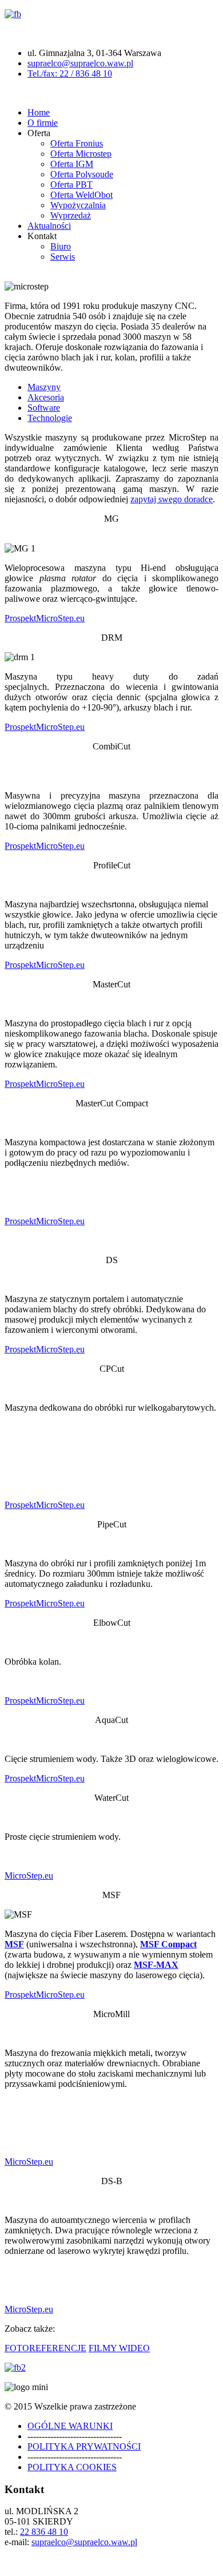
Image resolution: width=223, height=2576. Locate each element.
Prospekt (20, 618)
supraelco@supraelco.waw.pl (80, 63)
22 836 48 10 (44, 2532)
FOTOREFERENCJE (45, 2348)
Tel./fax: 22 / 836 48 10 (70, 74)
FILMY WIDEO (119, 2348)
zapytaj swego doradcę (172, 499)
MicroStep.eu (60, 618)
